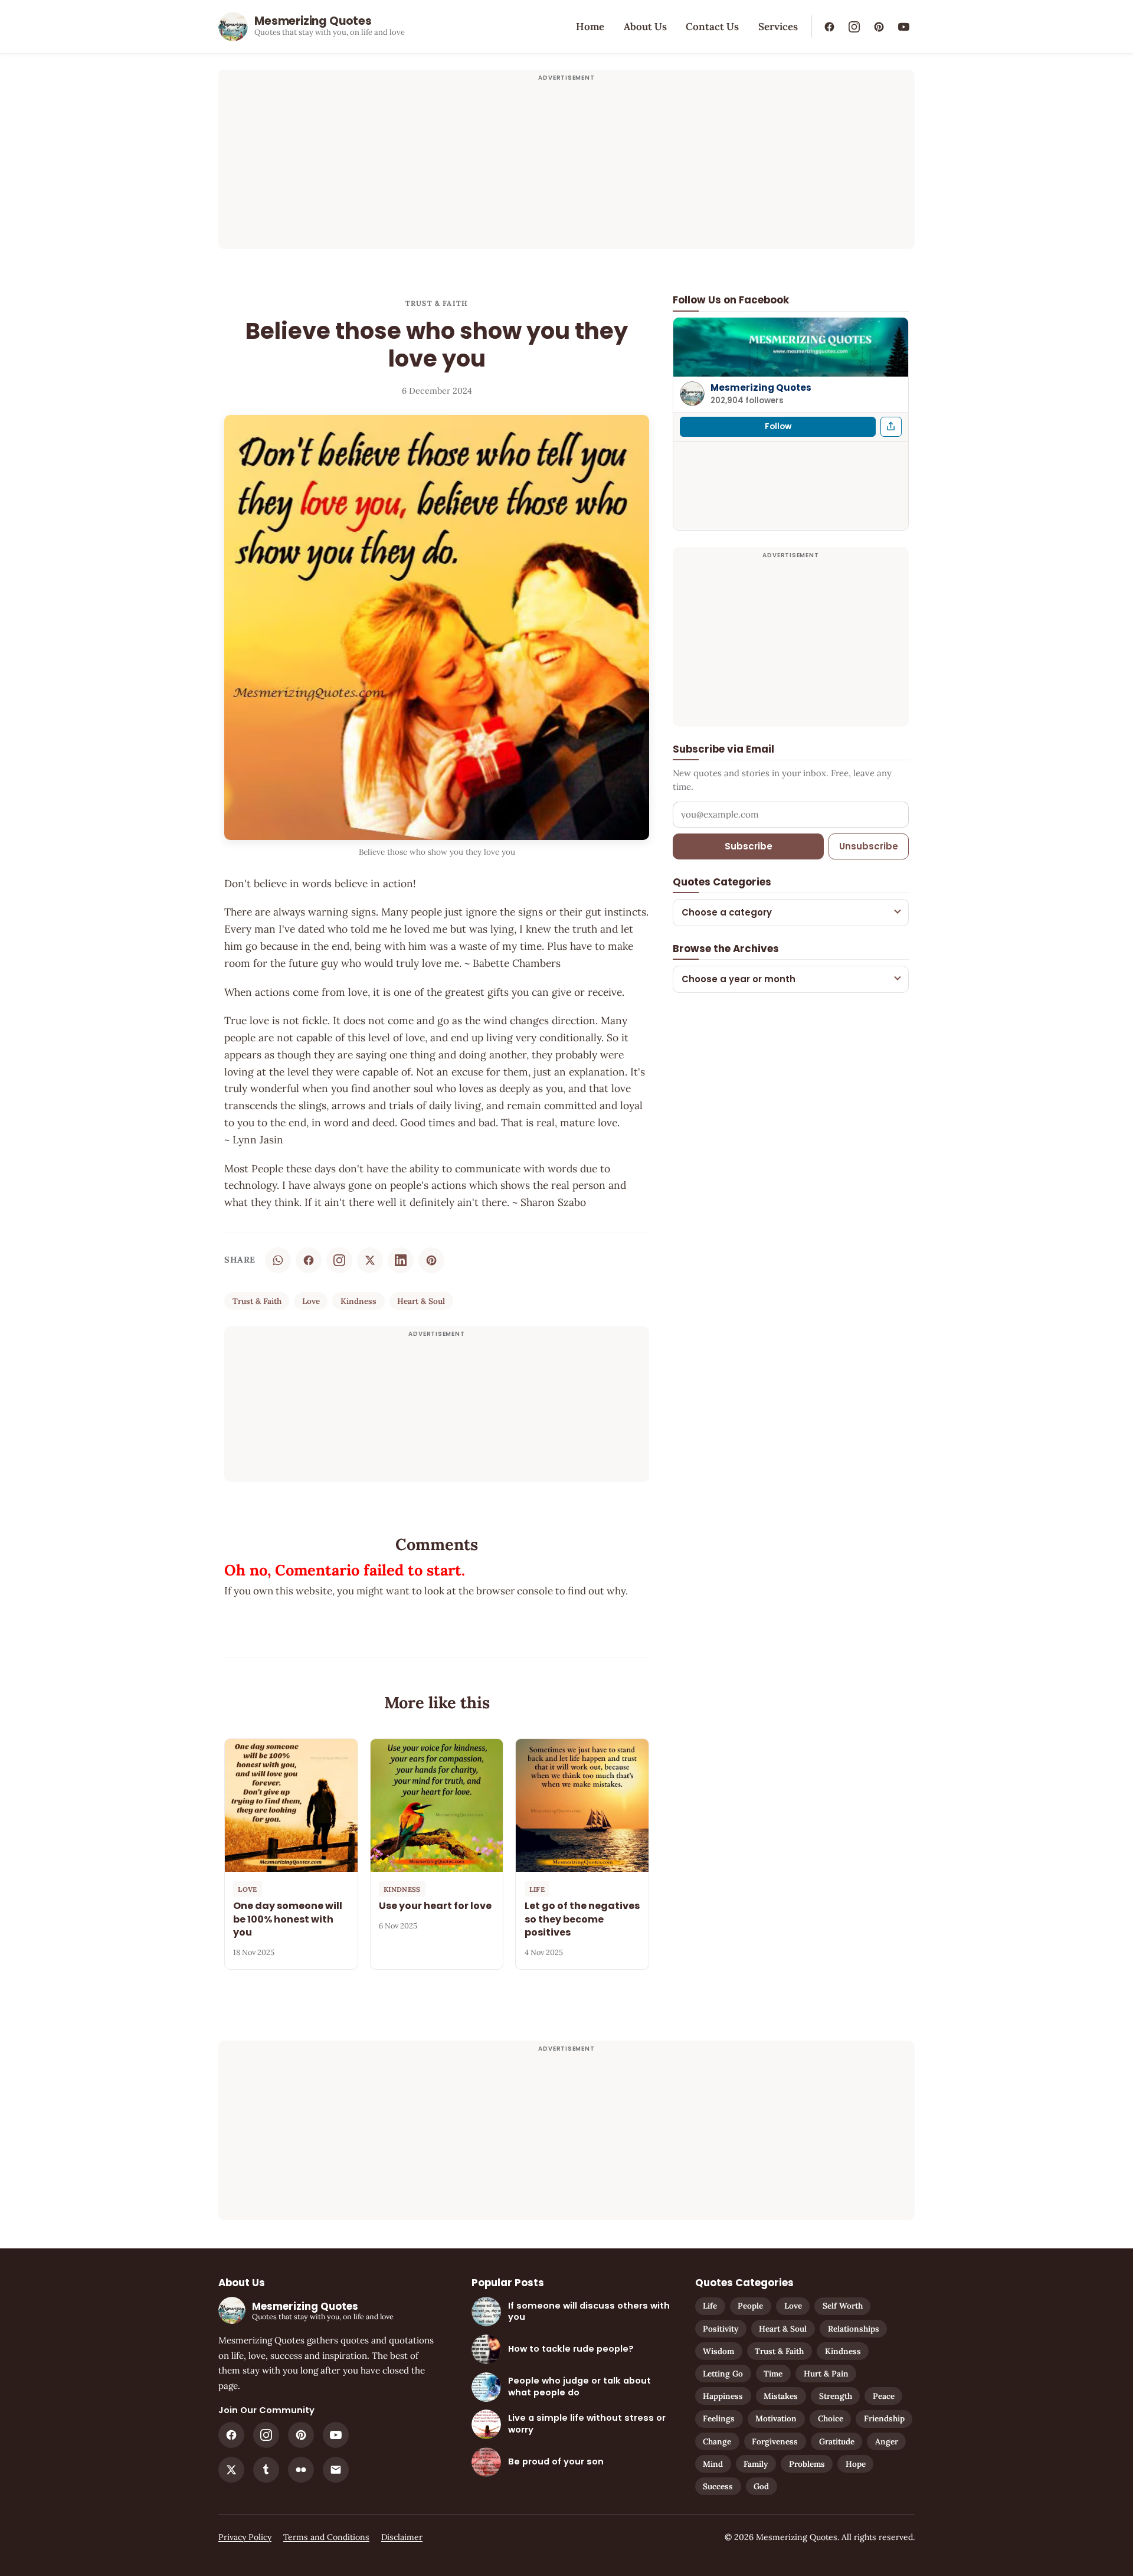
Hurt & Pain (826, 2374)
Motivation (776, 2418)
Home (590, 27)
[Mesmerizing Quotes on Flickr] (301, 2470)
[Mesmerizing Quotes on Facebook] (829, 27)
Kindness (358, 1301)
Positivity (721, 2329)
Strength (836, 2396)
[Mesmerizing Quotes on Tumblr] (266, 2470)
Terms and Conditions (326, 2537)
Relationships (854, 2329)
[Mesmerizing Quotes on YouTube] (903, 27)
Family (756, 2464)
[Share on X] (370, 1260)
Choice (831, 2418)
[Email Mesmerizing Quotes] (336, 2470)
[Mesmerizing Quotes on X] (231, 2470)
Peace (884, 2396)
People (750, 2306)
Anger (887, 2441)
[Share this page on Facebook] (891, 426)
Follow (778, 426)
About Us (645, 27)
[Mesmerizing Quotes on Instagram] (854, 27)
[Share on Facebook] (309, 1260)
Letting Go (723, 2374)
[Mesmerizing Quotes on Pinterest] (879, 27)
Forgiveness (775, 2441)
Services (778, 27)
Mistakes (781, 2396)
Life (710, 2306)
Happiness (723, 2396)
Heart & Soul (421, 1301)
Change (717, 2441)
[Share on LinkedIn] (401, 1260)
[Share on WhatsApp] (278, 1260)
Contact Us (712, 27)
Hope (856, 2464)
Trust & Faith (437, 303)
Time (773, 2374)
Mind (713, 2464)
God (761, 2486)
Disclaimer (402, 2537)
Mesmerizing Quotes (761, 387)
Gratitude (837, 2441)
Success (718, 2486)
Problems (807, 2464)
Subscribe (749, 846)
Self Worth (843, 2306)
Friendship (884, 2418)
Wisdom (718, 2351)
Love (311, 1301)
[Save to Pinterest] (431, 1260)
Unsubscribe (869, 846)
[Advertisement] (566, 166)
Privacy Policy (245, 2537)
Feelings (719, 2418)
